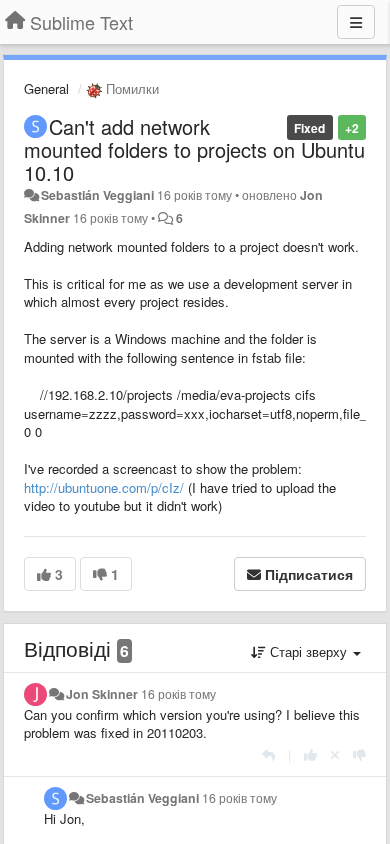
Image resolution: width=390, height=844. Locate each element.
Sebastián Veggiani (97, 195)
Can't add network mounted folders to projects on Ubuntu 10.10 (194, 149)
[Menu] (356, 22)
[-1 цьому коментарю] (359, 754)
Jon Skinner (102, 694)
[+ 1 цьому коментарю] (310, 754)
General (46, 88)
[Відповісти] (268, 754)
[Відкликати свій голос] (335, 754)
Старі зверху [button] (308, 651)
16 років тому (178, 694)
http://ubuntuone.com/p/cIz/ (104, 487)
